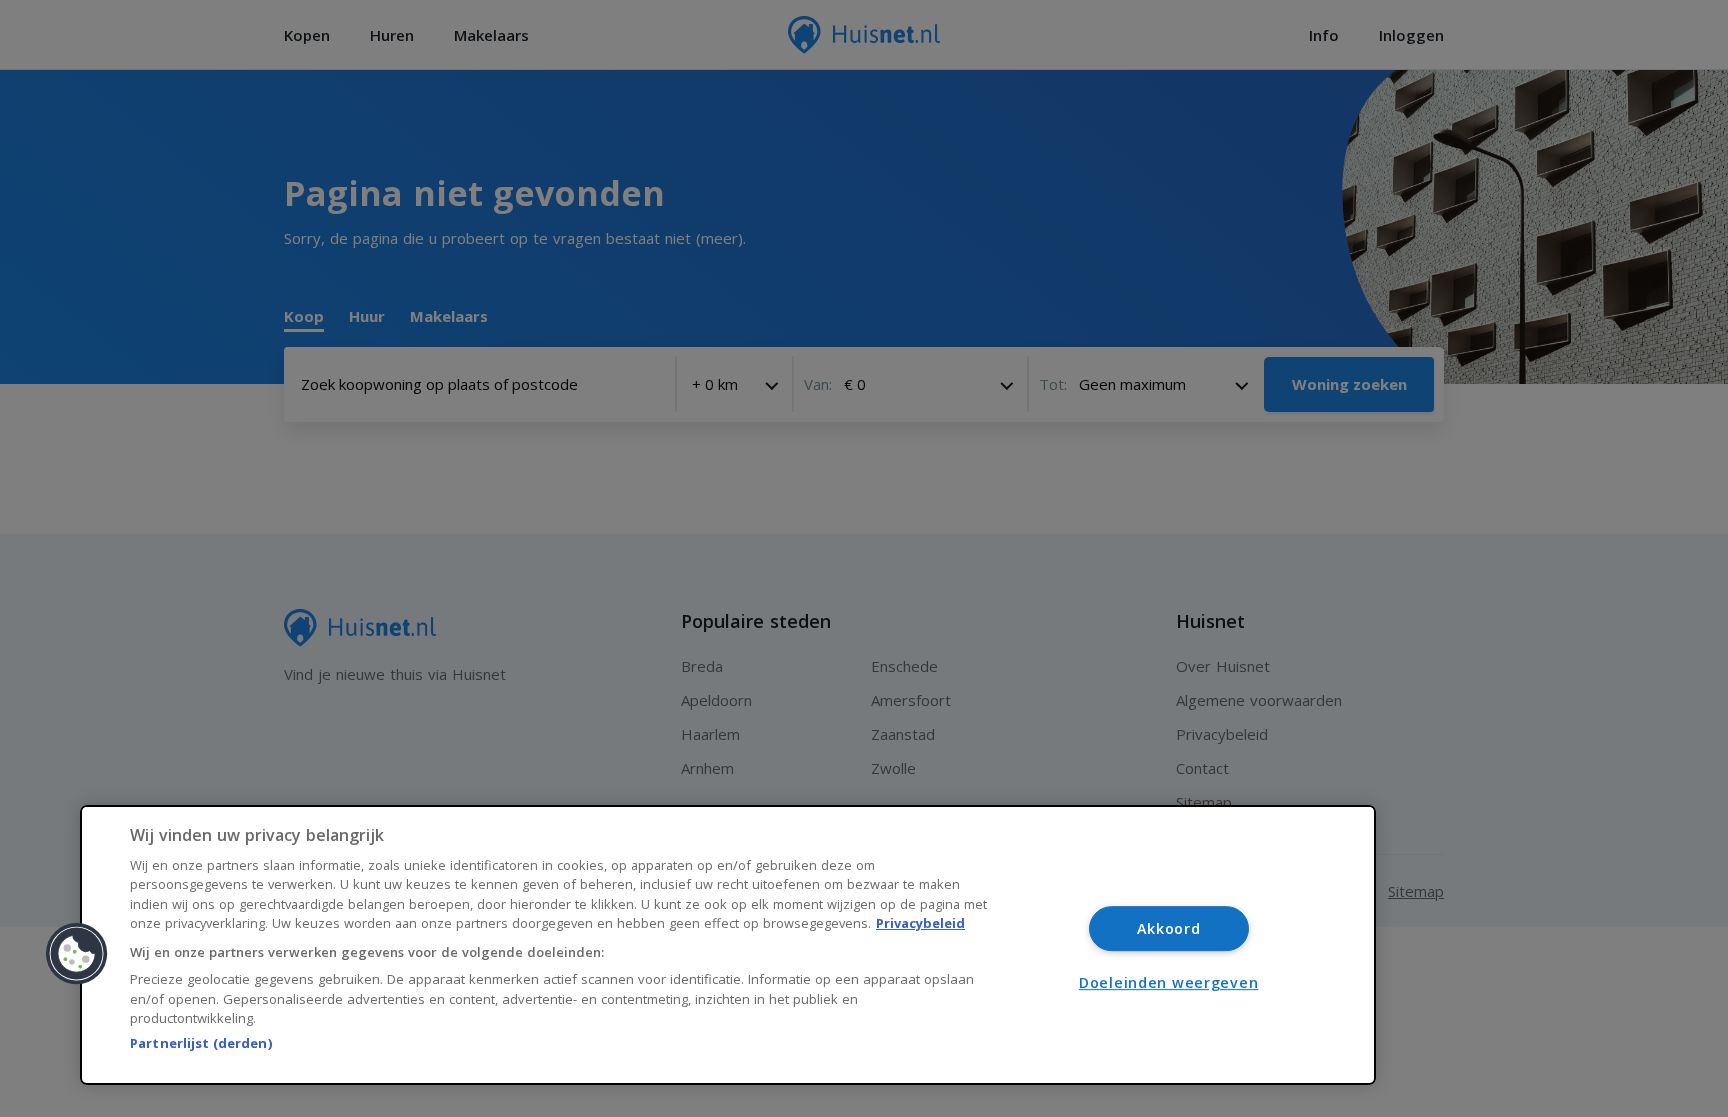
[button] (77, 954)
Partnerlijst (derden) (201, 1043)
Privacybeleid (920, 923)
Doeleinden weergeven (1168, 982)
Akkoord (1169, 928)
